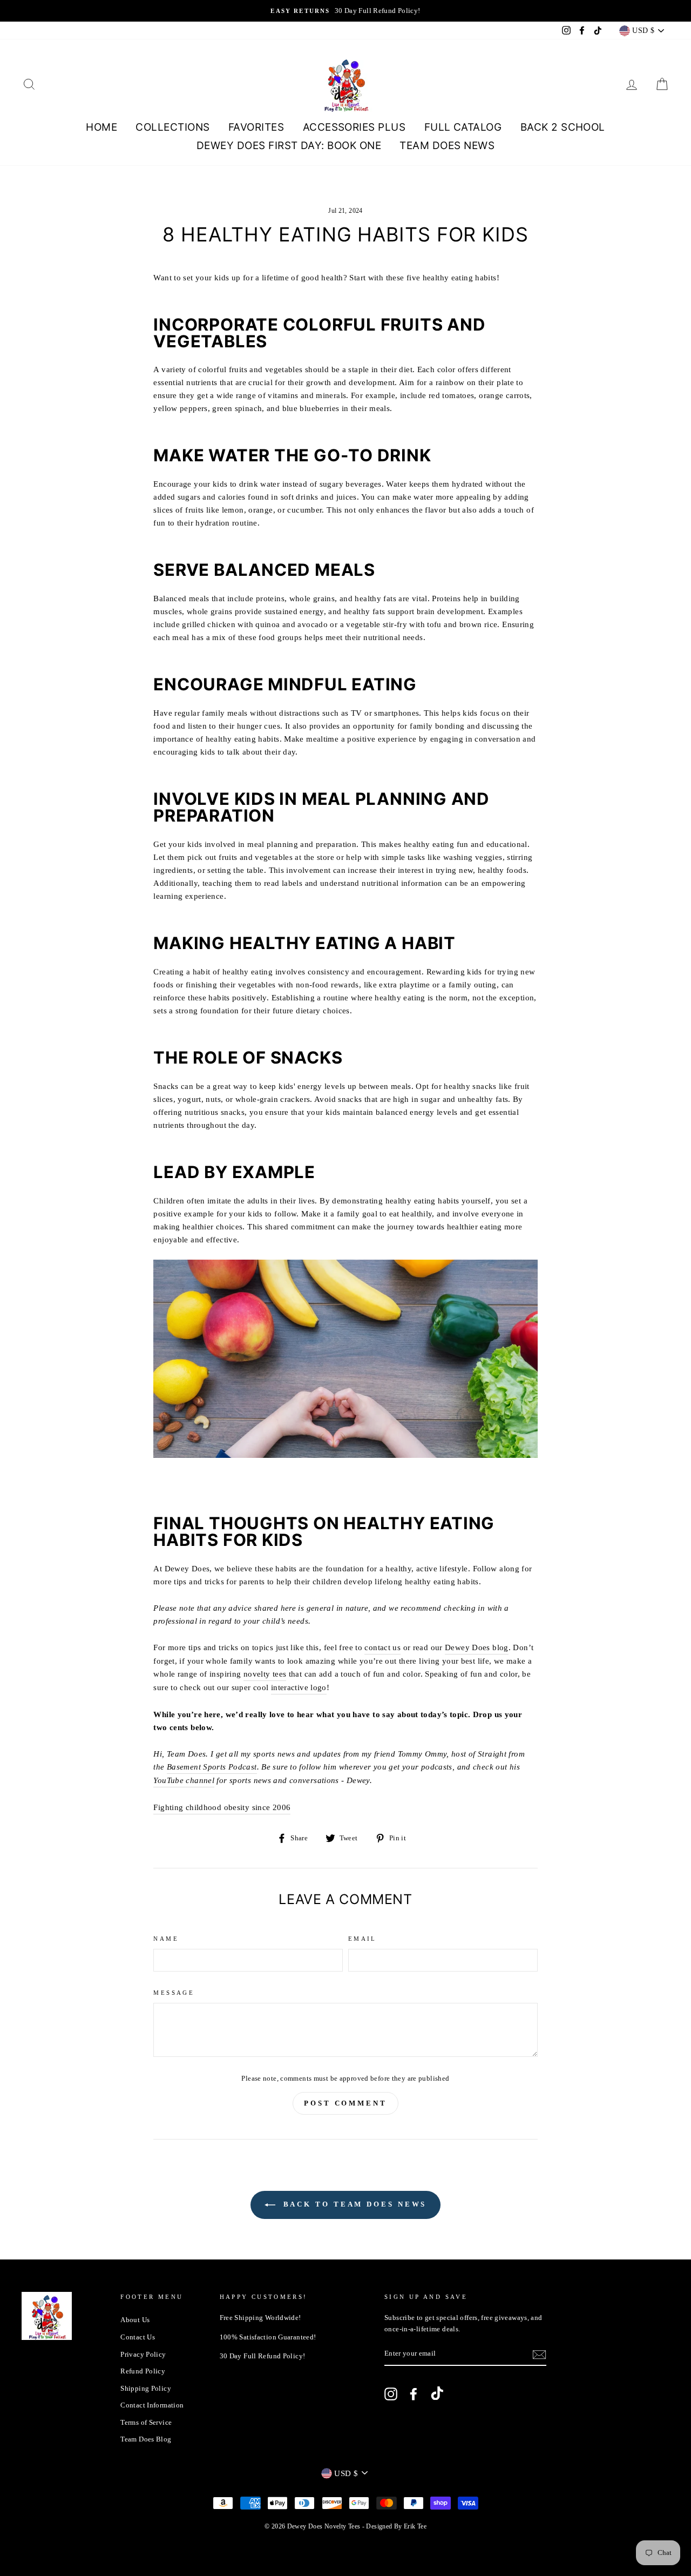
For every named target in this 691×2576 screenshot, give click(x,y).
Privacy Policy (143, 2355)
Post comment (345, 2103)
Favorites (256, 127)
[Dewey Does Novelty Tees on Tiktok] (437, 2395)
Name (166, 1939)
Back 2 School (563, 127)
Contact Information (152, 2405)
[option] (345, 11)
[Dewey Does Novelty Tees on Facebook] (414, 2394)
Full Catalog (463, 127)
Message (174, 1993)
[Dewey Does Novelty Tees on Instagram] (391, 2394)
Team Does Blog (146, 2439)
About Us (135, 2320)
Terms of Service (146, 2423)
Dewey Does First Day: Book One (289, 146)
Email (363, 1939)
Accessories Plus (354, 127)
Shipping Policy (146, 2389)
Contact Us (138, 2337)
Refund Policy (143, 2371)
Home (101, 127)
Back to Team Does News (353, 2204)
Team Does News (447, 146)
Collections (172, 127)
